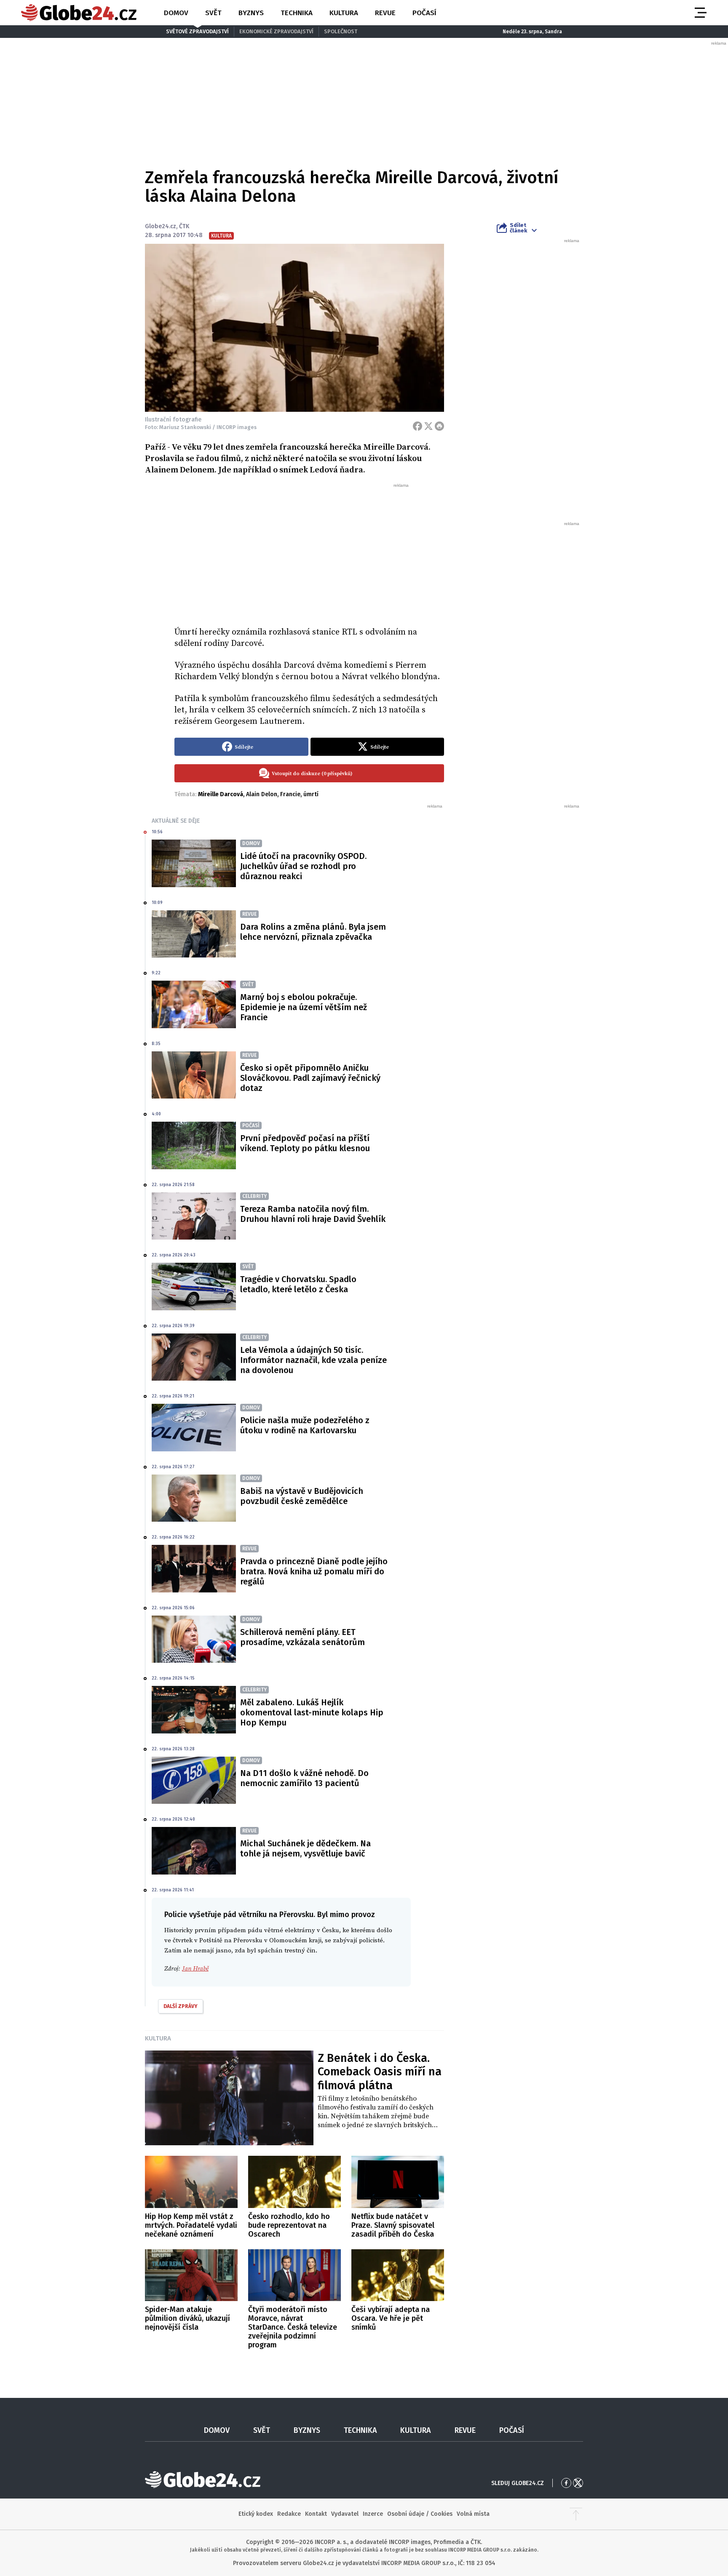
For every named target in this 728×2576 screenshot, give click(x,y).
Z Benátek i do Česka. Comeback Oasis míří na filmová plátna (380, 2072)
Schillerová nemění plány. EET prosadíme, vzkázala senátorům (302, 1637)
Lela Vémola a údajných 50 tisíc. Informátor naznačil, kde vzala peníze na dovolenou (313, 1360)
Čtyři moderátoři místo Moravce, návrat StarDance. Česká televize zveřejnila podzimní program (293, 2327)
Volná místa (473, 2514)
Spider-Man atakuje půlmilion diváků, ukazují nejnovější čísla (187, 2318)
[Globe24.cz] (79, 13)
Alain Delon (262, 794)
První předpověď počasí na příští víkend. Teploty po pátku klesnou (305, 1143)
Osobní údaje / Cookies (420, 2514)
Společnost (341, 31)
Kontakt (316, 2514)
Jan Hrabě (195, 1969)
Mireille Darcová (221, 794)
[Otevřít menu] (700, 13)
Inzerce (373, 2514)
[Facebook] (418, 426)
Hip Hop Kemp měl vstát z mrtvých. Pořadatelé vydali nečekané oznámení (191, 2225)
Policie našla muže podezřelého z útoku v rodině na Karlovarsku (305, 1425)
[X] (428, 426)
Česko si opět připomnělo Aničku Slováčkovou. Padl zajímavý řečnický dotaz (310, 1078)
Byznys (251, 13)
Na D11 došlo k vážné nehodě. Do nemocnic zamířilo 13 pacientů (304, 1778)
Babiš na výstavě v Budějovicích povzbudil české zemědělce (302, 1496)
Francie (290, 794)
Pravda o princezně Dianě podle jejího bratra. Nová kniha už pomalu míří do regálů (314, 1571)
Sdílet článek (518, 228)
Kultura (344, 13)
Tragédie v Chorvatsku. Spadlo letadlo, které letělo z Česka (298, 1284)
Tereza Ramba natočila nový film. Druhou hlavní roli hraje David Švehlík (313, 1214)
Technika (297, 13)
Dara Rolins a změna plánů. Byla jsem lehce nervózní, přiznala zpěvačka (313, 932)
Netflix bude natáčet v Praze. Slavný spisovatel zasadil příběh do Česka (393, 2225)
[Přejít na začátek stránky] (576, 2514)
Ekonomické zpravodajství (276, 31)
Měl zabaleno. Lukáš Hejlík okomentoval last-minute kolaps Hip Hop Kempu (312, 1712)
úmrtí (311, 794)
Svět (213, 13)
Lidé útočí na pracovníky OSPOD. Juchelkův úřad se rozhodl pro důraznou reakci (303, 866)
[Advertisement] (309, 552)
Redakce (289, 2514)
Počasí (424, 13)
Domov (176, 13)
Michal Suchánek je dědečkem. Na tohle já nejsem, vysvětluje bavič (305, 1848)
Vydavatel (345, 2514)
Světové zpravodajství (197, 31)
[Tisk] (439, 426)
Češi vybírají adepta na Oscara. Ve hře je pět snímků (391, 2318)
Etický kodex (256, 2514)
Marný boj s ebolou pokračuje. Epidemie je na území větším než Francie (304, 1007)
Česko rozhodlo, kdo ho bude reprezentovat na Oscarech (289, 2225)
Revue (385, 13)
